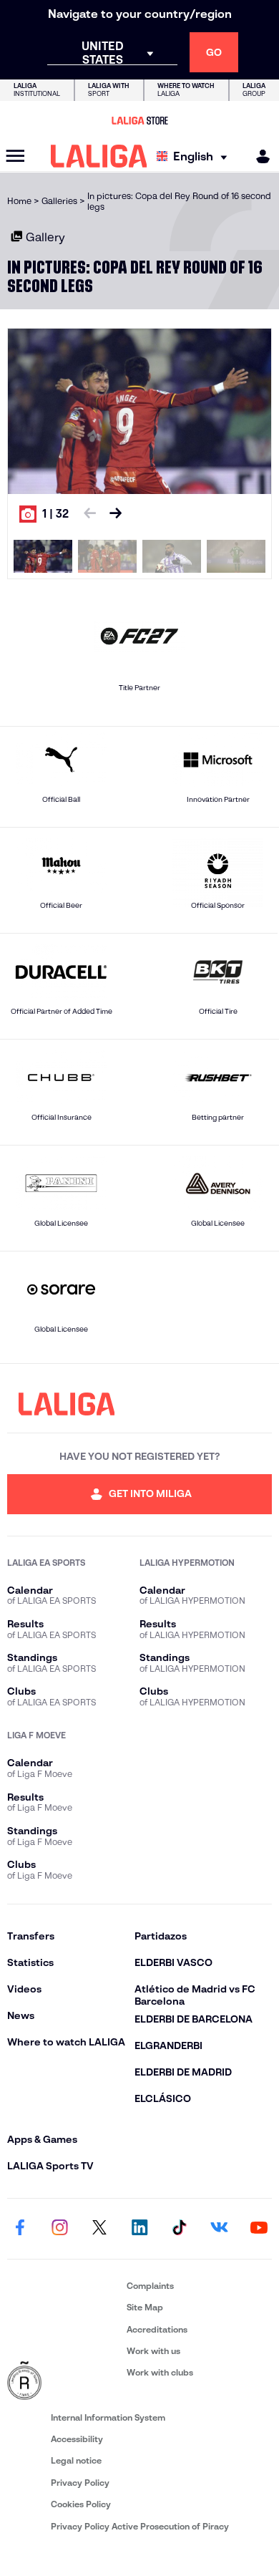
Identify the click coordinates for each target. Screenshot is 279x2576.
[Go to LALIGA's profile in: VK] (219, 2229)
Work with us (153, 2351)
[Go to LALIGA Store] (139, 120)
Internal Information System (108, 2417)
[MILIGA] (258, 156)
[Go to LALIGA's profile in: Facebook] (20, 2229)
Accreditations (157, 2329)
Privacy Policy (80, 2483)
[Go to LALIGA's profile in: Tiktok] (180, 2229)
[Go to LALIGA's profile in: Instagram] (60, 2229)
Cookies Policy (81, 2504)
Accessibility (77, 2439)
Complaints (150, 2286)
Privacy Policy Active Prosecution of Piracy (140, 2526)
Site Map (145, 2307)
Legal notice (76, 2460)
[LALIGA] (99, 156)
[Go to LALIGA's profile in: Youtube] (259, 2229)
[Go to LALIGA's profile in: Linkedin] (139, 2229)
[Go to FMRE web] (64, 2381)
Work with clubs (160, 2372)
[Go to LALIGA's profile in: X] (99, 2229)
